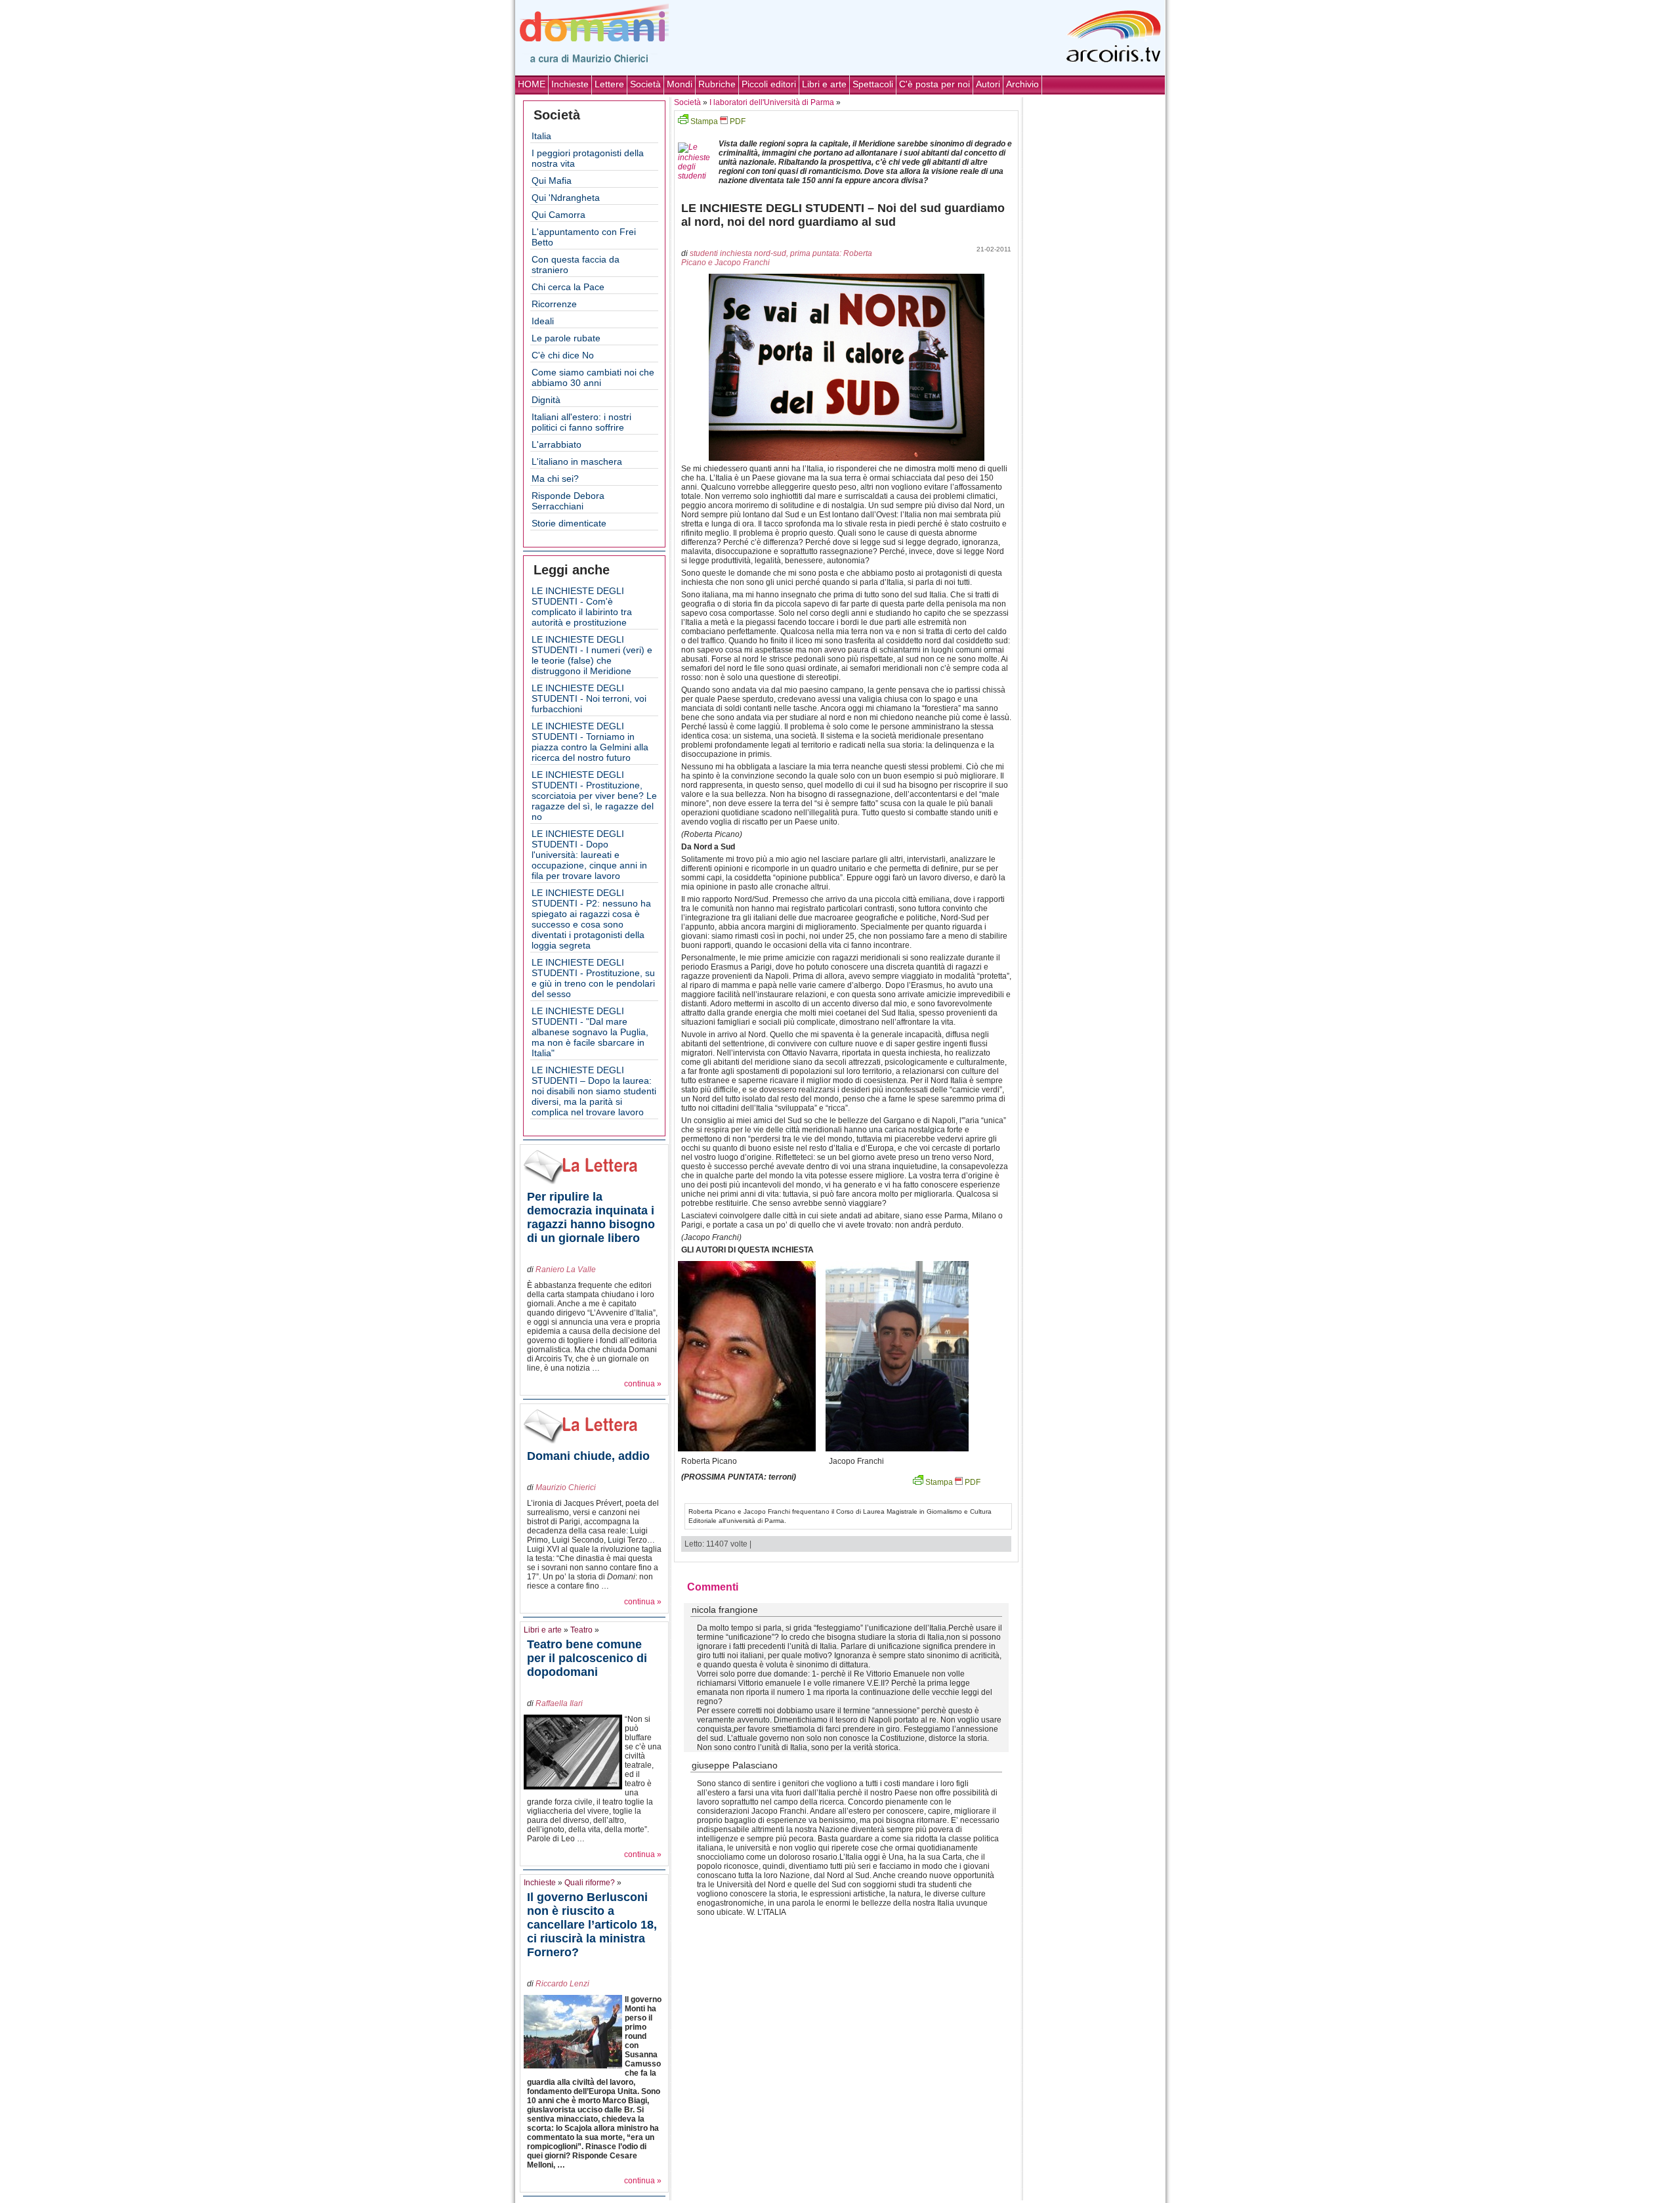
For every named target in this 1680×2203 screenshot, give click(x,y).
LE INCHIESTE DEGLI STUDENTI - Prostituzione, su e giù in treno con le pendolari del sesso (593, 978)
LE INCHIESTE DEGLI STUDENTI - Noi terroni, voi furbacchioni (589, 698)
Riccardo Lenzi (562, 1984)
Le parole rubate (566, 338)
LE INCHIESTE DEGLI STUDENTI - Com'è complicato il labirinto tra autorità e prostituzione (582, 607)
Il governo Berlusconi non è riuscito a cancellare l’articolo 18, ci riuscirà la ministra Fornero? (592, 1925)
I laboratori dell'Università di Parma (772, 102)
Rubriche (717, 84)
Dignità (546, 400)
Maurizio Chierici (566, 1487)
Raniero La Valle (566, 1270)
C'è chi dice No (563, 355)
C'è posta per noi (934, 84)
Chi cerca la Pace (568, 287)
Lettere (609, 84)
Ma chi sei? (555, 479)
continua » (643, 1384)
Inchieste (570, 84)
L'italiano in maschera (577, 461)
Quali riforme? (590, 1883)
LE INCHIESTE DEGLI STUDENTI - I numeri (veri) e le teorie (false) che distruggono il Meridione (592, 655)
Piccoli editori (769, 84)
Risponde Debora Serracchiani (568, 501)
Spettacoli (873, 84)
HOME (532, 84)
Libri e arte (824, 84)
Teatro (581, 1630)
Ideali (543, 321)
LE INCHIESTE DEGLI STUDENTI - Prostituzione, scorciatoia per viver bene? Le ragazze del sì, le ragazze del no (594, 796)
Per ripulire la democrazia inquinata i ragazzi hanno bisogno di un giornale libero (591, 1217)
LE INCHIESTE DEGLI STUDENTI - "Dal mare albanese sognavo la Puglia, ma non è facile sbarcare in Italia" (590, 1032)
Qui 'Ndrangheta (566, 198)
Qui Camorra (558, 215)
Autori (988, 84)
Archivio (1022, 84)
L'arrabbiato (556, 444)
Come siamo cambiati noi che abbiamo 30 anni (593, 377)
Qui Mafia (552, 181)
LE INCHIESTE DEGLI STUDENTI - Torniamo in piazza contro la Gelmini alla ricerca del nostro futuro (590, 742)
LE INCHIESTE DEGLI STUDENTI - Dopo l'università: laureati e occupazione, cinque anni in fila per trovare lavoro (589, 855)
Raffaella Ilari (559, 1703)
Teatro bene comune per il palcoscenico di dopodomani (587, 1658)
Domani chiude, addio (588, 1456)
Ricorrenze (554, 304)
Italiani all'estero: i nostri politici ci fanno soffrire (581, 422)
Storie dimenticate (569, 523)
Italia (541, 136)
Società (645, 84)
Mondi (680, 84)
